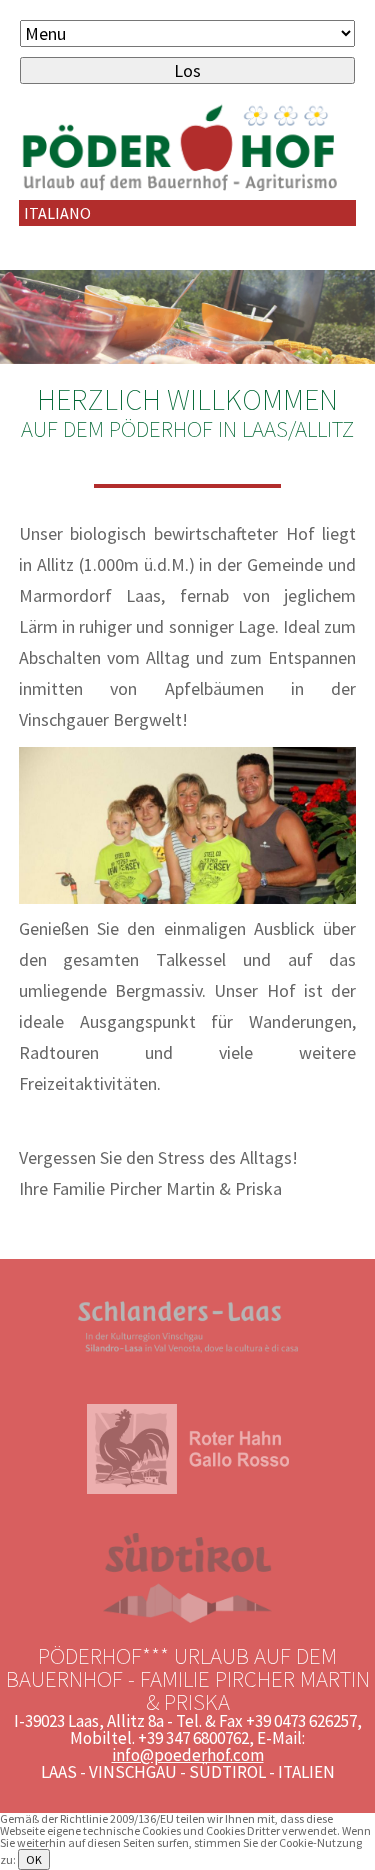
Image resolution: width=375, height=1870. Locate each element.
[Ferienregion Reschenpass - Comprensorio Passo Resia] (188, 1360)
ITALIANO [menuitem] (57, 213)
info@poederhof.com (188, 1755)
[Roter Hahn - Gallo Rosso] (188, 1489)
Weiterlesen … (88, 1859)
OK (34, 1859)
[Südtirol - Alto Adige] (187, 1618)
